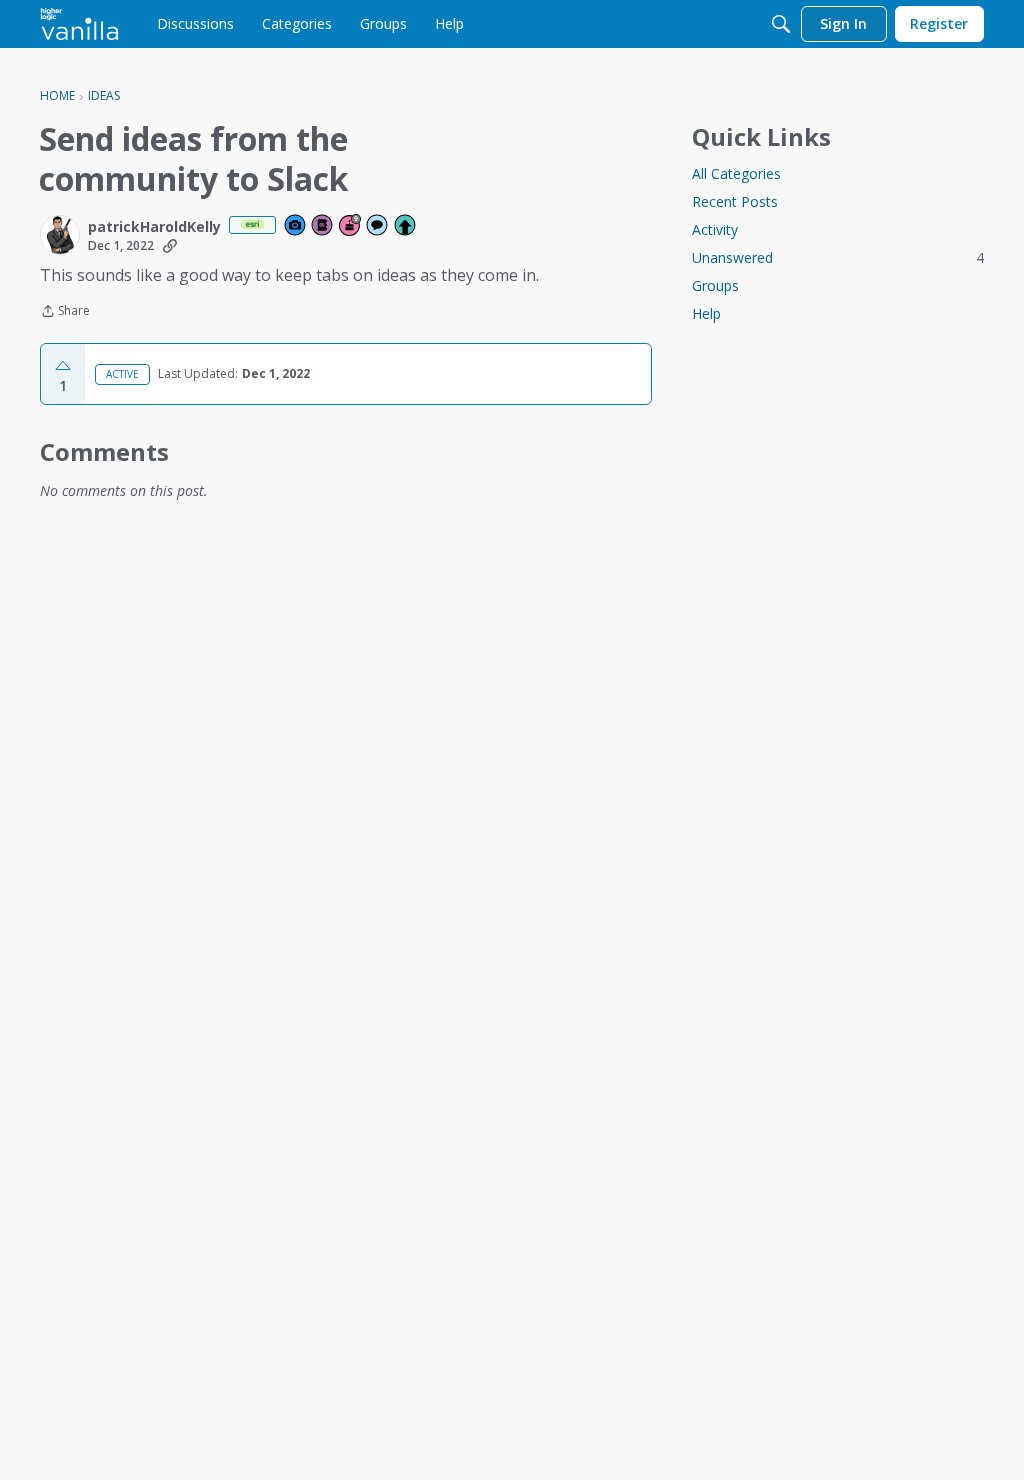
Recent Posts (735, 201)
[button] (60, 235)
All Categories (736, 173)
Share (65, 312)
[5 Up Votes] (406, 226)
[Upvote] (63, 366)
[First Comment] (378, 226)
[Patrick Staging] (79, 24)
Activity (715, 229)
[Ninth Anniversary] (351, 226)
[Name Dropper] (323, 226)
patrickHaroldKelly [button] (154, 227)
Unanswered (838, 257)
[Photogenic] (296, 226)
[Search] (781, 24)
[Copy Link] (170, 246)
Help (706, 313)
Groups (715, 285)
